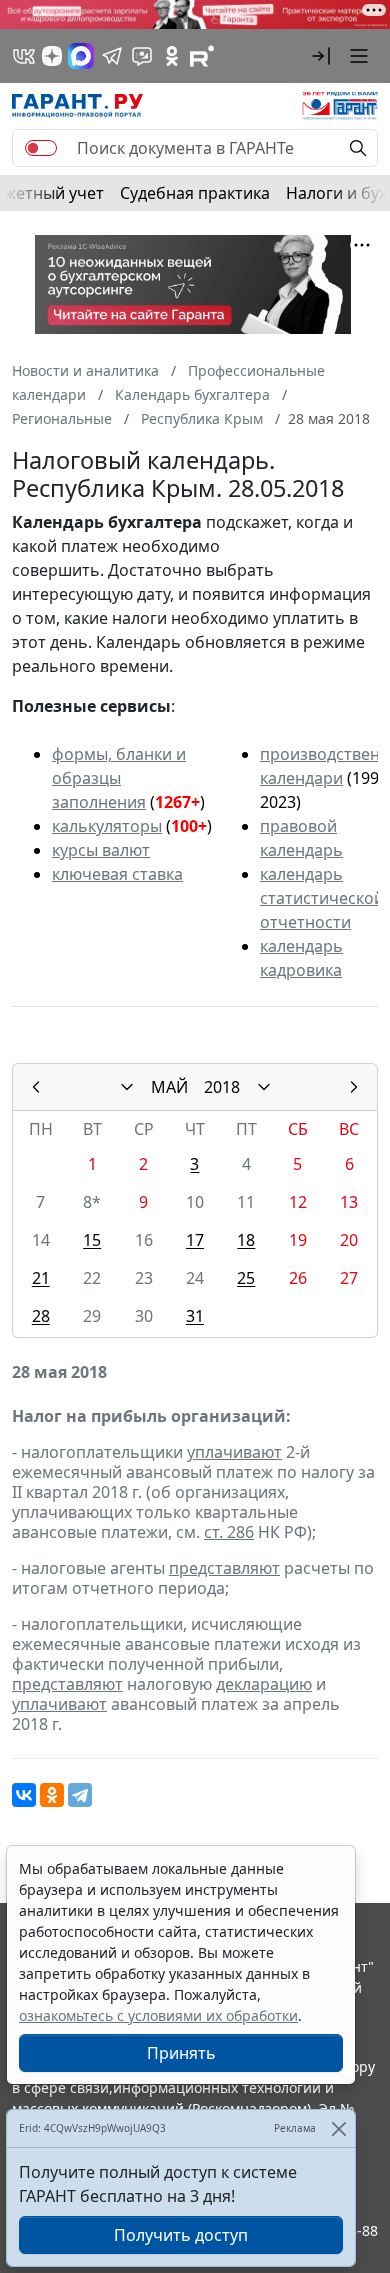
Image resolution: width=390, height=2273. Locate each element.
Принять (181, 2053)
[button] (321, 56)
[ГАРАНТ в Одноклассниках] (172, 56)
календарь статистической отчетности (322, 898)
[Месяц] (127, 1087)
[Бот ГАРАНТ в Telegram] (142, 56)
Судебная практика (195, 193)
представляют (224, 1568)
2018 (222, 1087)
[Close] (338, 2128)
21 (41, 1278)
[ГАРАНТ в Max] (81, 56)
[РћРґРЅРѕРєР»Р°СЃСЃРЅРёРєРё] (52, 1795)
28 (41, 1316)
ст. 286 (229, 1532)
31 (195, 1316)
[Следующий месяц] (354, 1087)
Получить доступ (181, 2235)
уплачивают (234, 1452)
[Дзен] (52, 56)
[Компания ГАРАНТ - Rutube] (202, 56)
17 (195, 1240)
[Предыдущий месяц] (36, 1087)
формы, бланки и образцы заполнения (119, 778)
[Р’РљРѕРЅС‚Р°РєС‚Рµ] (24, 1795)
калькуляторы (107, 826)
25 (246, 1278)
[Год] (264, 1087)
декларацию (264, 1684)
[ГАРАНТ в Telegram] (112, 56)
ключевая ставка (117, 874)
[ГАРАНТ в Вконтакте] (24, 56)
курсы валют (101, 850)
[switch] (41, 148)
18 (246, 1240)
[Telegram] (80, 1795)
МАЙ (169, 1087)
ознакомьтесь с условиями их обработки (158, 2015)
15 (92, 1240)
